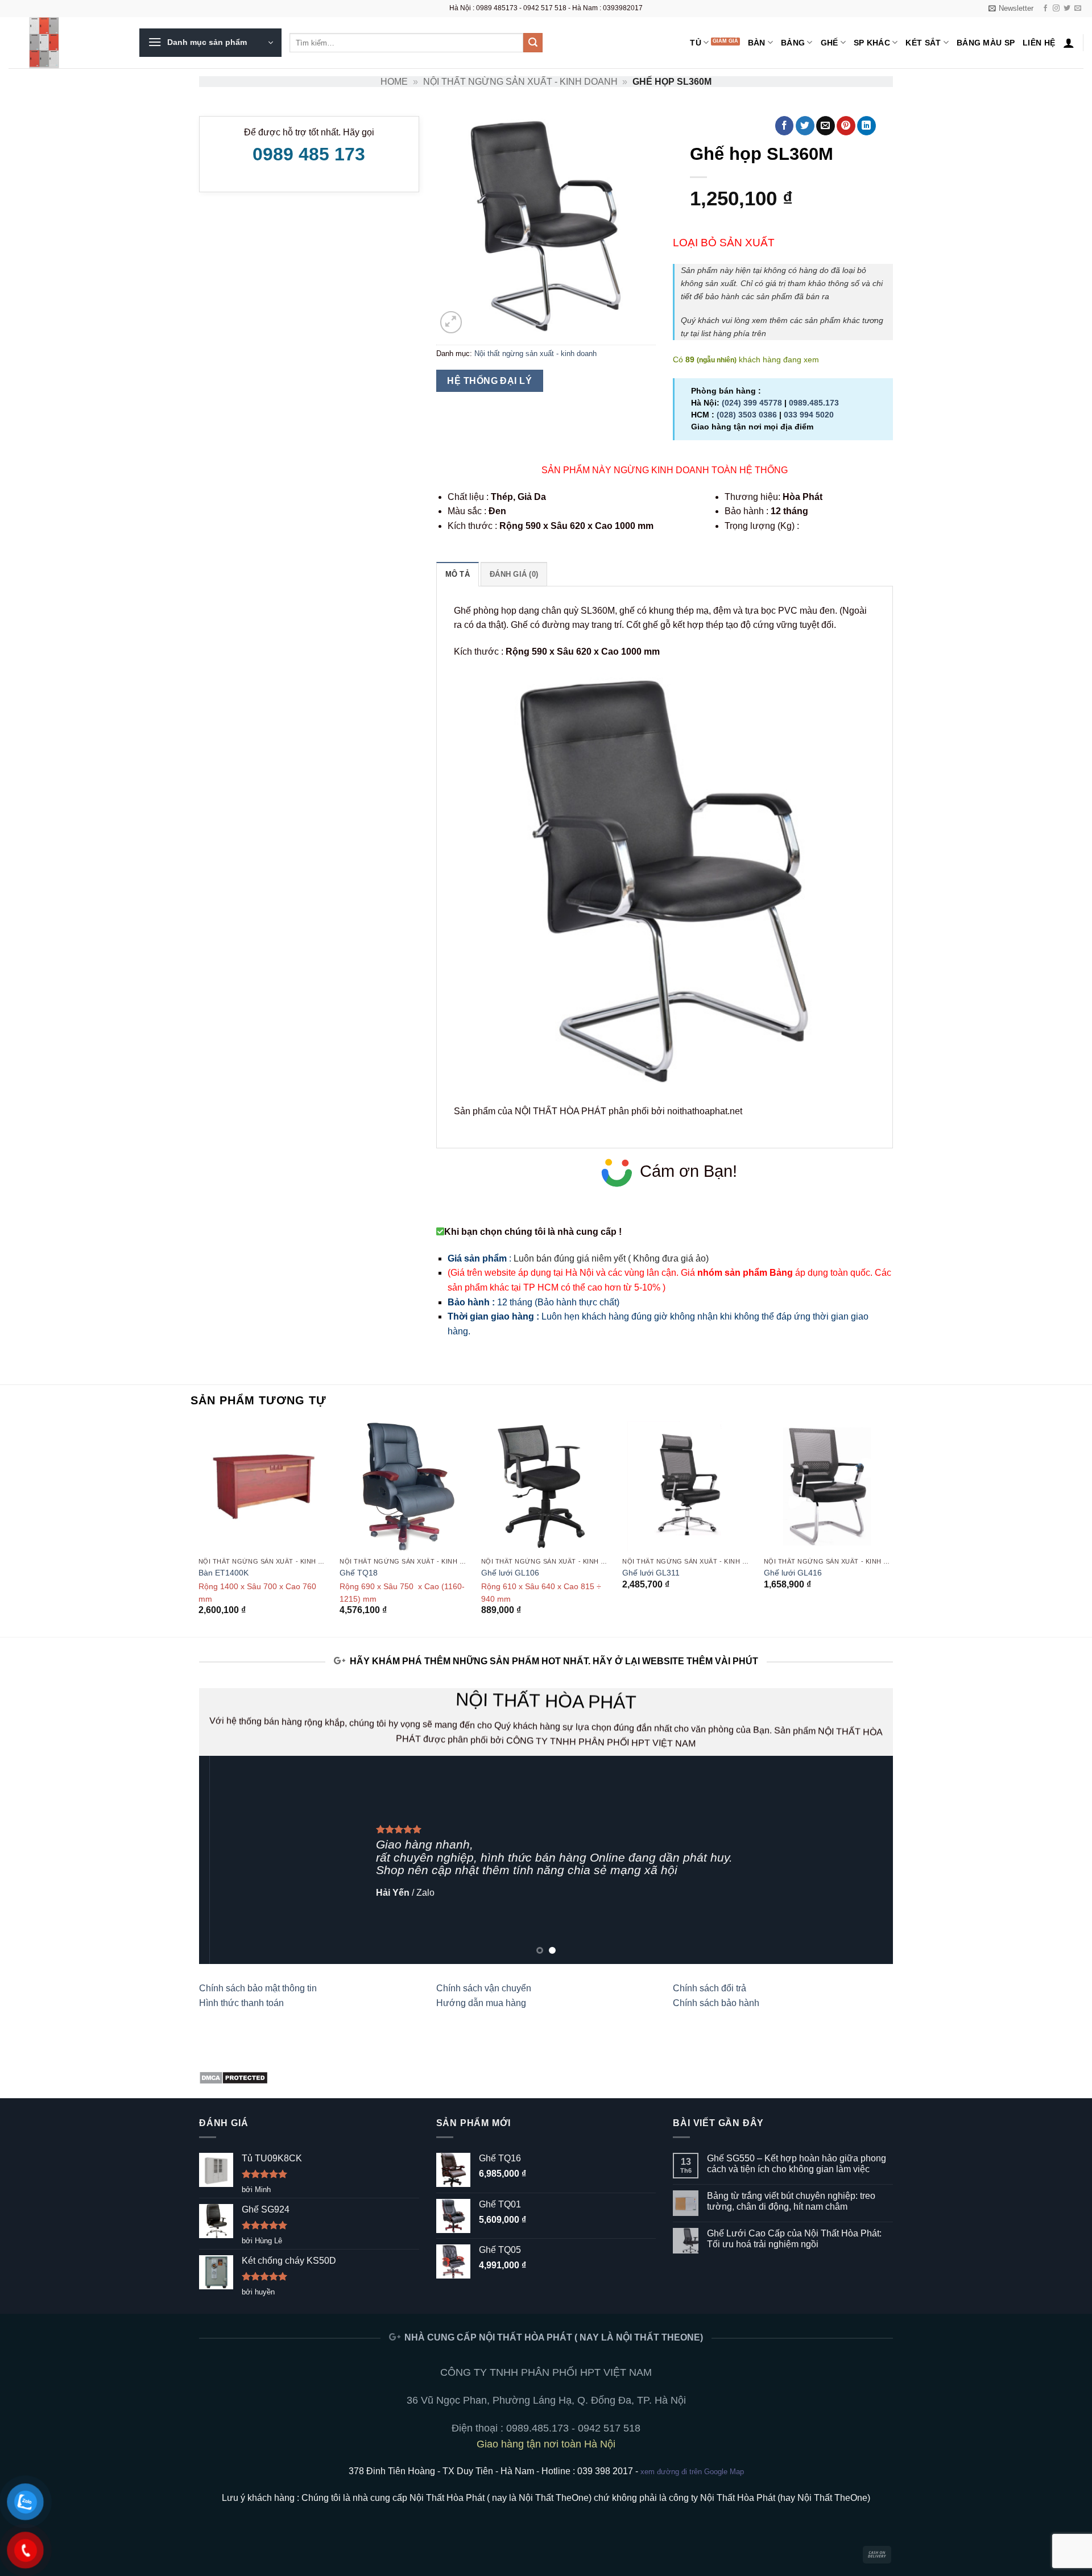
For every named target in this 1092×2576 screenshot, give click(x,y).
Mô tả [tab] (458, 574)
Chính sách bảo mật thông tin (258, 1988)
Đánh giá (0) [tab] (514, 574)
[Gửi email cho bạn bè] (826, 126)
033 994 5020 (809, 415)
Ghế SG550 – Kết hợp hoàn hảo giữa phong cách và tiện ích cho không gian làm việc (797, 2164)
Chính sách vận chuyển (484, 1988)
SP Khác (872, 43)
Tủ (696, 43)
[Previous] (199, 1528)
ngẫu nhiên (717, 360)
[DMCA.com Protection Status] (233, 2077)
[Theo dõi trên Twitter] (1067, 9)
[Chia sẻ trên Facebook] (785, 126)
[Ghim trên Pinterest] (846, 126)
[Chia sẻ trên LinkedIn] (866, 126)
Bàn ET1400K (224, 1573)
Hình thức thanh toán (241, 2003)
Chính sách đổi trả (710, 1988)
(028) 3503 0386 (747, 415)
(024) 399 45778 (752, 403)
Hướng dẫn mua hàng (481, 2003)
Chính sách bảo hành (716, 2003)
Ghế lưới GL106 (510, 1573)
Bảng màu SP (986, 43)
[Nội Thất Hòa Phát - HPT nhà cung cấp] (65, 43)
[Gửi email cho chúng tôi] (1078, 9)
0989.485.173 (814, 403)
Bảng (793, 43)
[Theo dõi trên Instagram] (1056, 9)
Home (394, 82)
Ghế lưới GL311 (651, 1573)
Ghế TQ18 (359, 1573)
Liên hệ (1039, 43)
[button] (1011, 9)
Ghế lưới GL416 (793, 1573)
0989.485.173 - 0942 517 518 (573, 2428)
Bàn (757, 43)
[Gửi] (533, 43)
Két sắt (923, 43)
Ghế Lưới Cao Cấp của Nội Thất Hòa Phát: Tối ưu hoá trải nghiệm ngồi (794, 2239)
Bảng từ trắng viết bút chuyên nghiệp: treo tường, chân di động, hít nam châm (791, 2201)
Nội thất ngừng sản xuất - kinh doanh (520, 82)
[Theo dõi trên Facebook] (1045, 9)
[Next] (893, 1528)
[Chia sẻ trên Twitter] (805, 126)
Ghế (830, 43)
